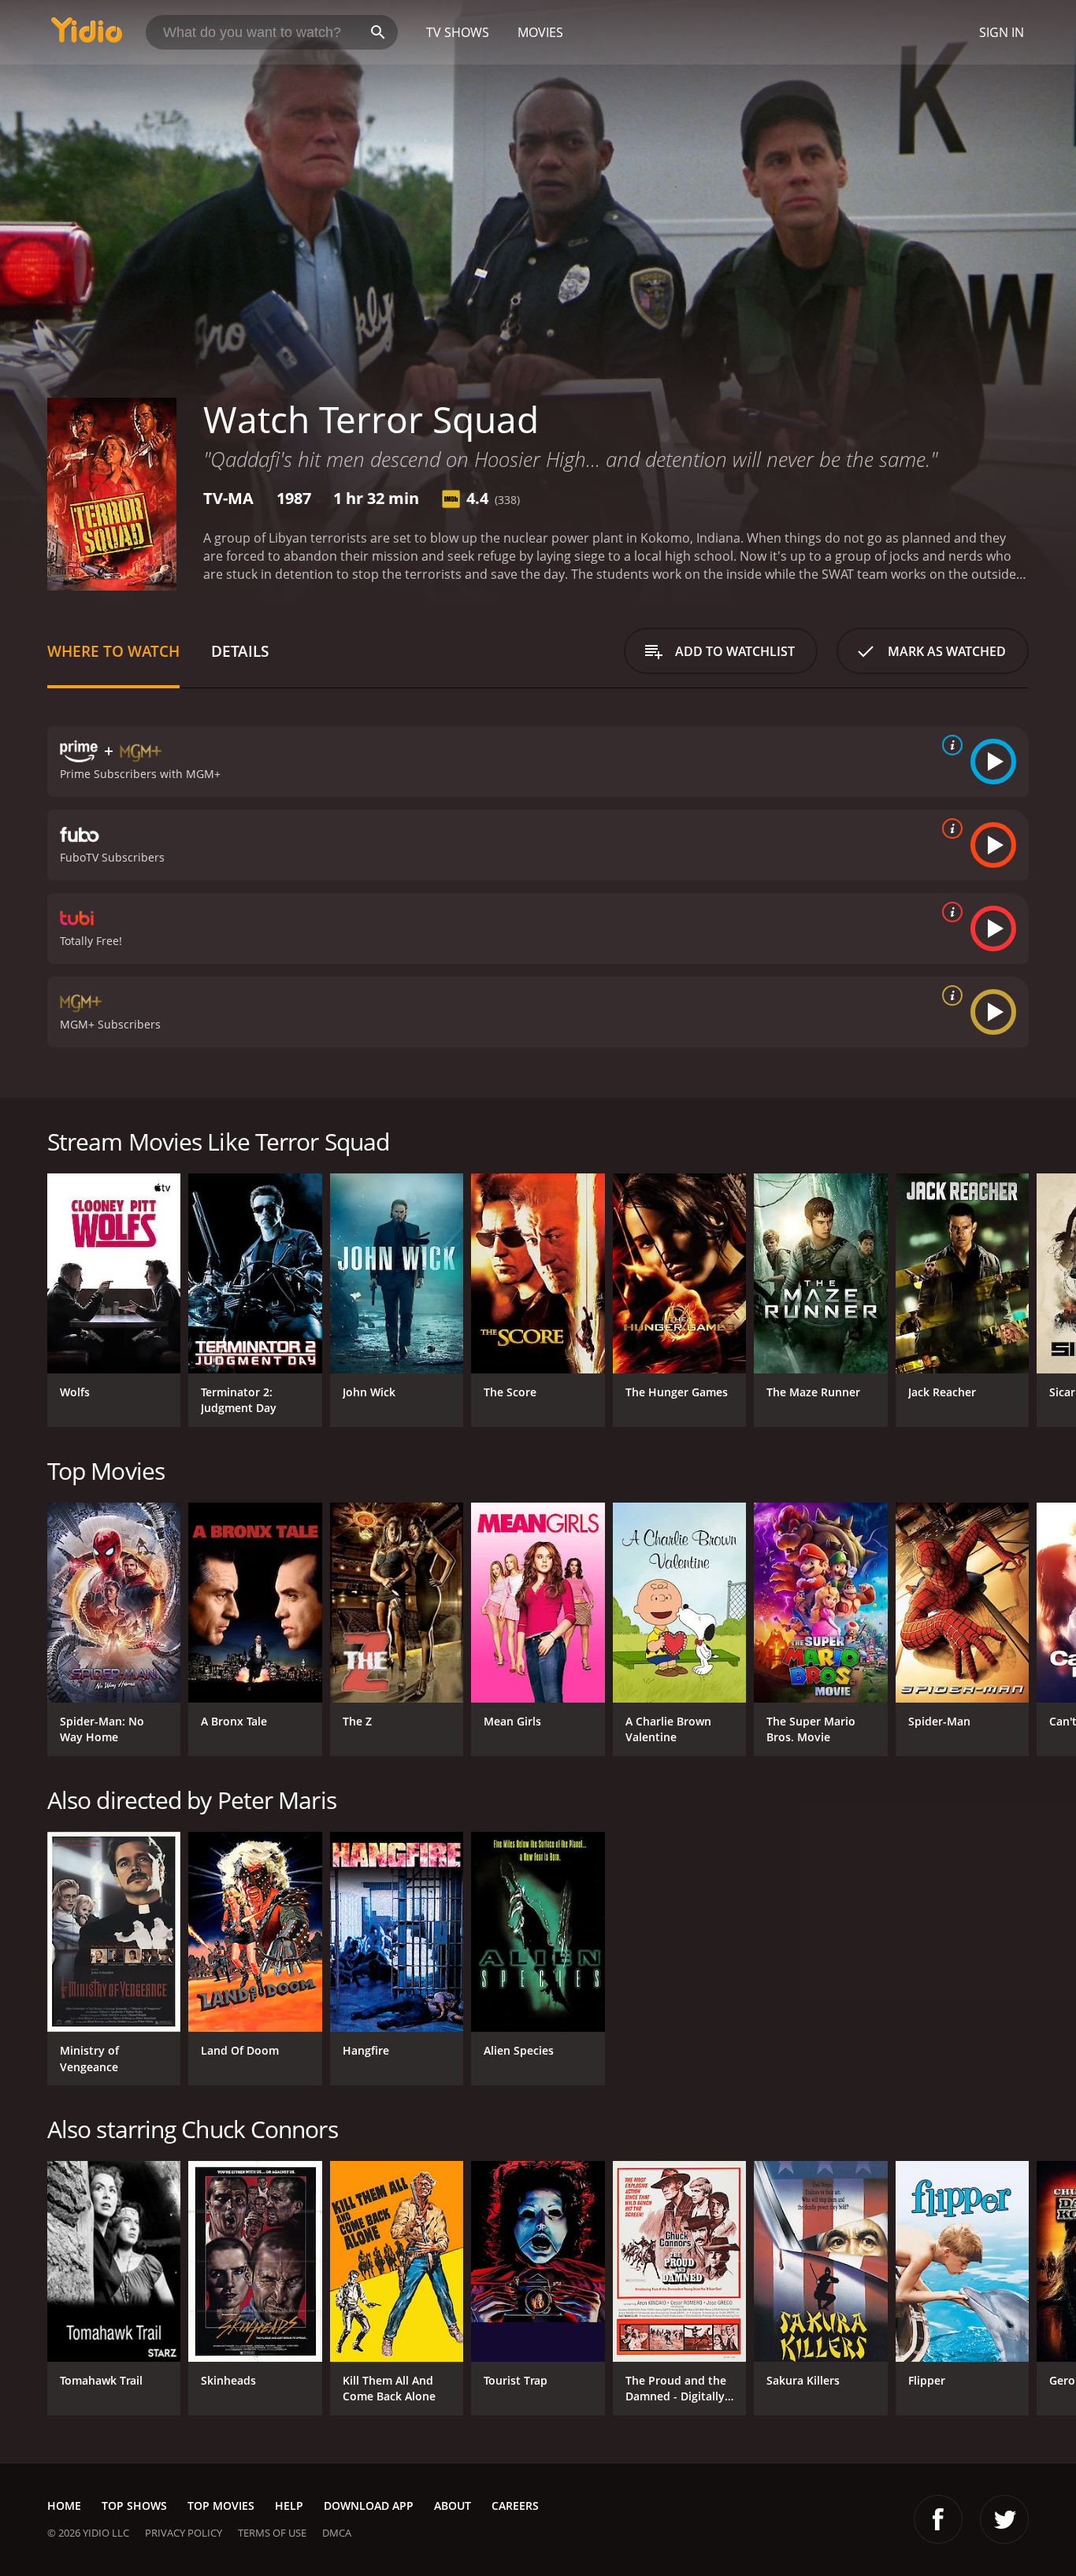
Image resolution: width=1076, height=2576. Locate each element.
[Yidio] (87, 35)
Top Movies (221, 2506)
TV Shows (458, 32)
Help (289, 2506)
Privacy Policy (184, 2533)
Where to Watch (113, 651)
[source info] (949, 745)
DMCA (337, 2533)
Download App (369, 2506)
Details (240, 651)
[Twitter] (1004, 2519)
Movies (540, 32)
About (453, 2506)
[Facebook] (938, 2519)
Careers (515, 2506)
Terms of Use (272, 2533)
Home (64, 2506)
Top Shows (134, 2506)
